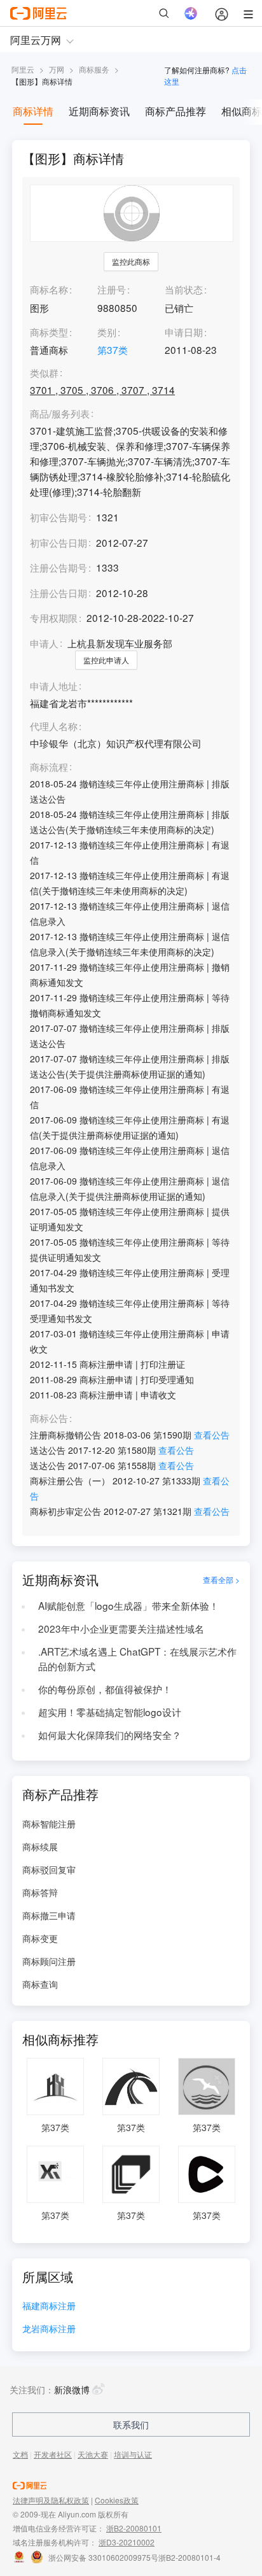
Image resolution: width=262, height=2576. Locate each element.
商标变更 (40, 1938)
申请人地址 (54, 686)
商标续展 (40, 1847)
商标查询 (40, 1984)
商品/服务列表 (60, 414)
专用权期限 (54, 617)
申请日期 (184, 332)
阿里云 (23, 69)
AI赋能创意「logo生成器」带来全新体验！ (128, 1605)
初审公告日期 (59, 542)
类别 (107, 332)
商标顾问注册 (49, 1961)
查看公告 (212, 1435)
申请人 (44, 643)
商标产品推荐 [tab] (176, 111)
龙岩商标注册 (49, 2329)
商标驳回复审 (49, 1869)
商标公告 (49, 1418)
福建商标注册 (49, 2306)
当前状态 (184, 289)
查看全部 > (221, 1580)
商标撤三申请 (49, 1915)
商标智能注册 (49, 1824)
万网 (57, 69)
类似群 (44, 373)
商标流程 (49, 767)
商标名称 (49, 289)
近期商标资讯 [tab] (99, 111)
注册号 (112, 289)
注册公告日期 (59, 593)
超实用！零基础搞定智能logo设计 (110, 1712)
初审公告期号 (59, 517)
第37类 (113, 349)
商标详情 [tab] (33, 111)
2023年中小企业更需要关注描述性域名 (121, 1628)
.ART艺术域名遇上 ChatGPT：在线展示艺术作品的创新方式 (137, 1659)
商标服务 (94, 69)
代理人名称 (54, 726)
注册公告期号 (59, 567)
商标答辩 (40, 1892)
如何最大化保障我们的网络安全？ (110, 1735)
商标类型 (49, 332)
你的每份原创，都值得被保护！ (105, 1689)
